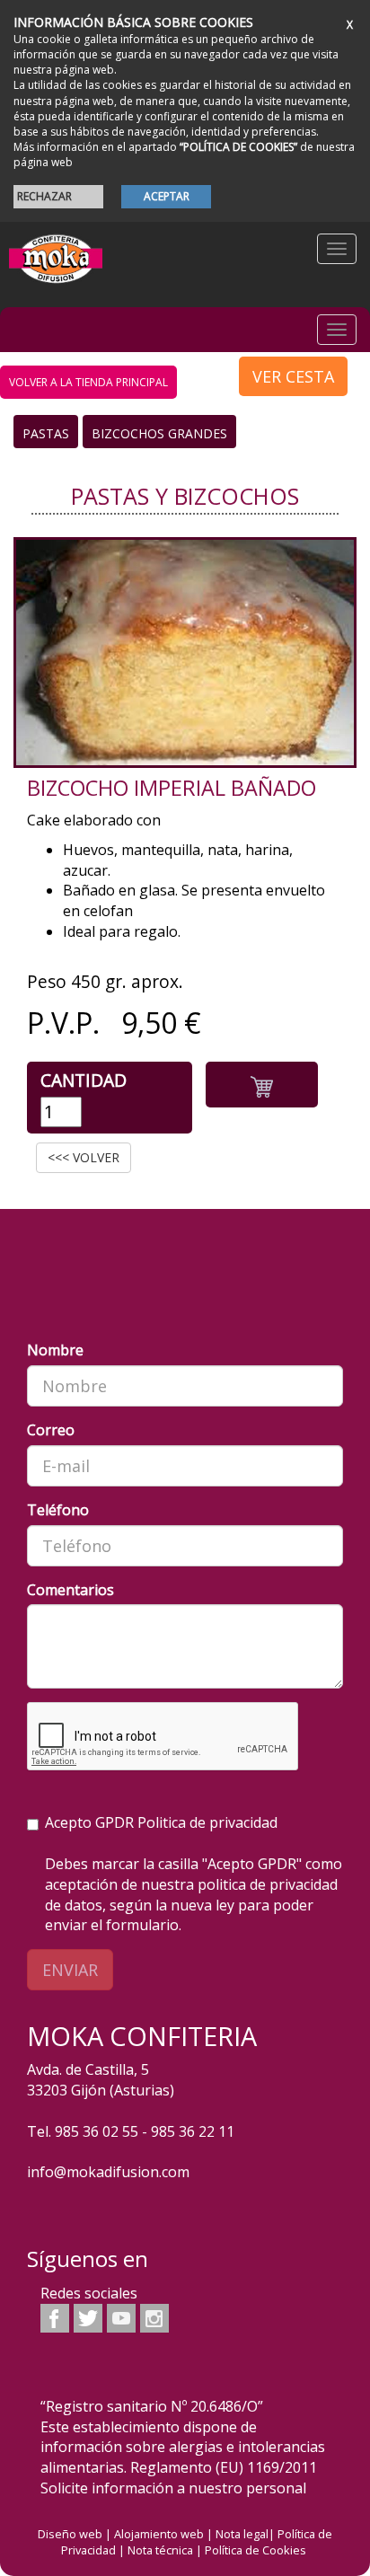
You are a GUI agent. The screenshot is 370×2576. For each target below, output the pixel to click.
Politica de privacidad (207, 1822)
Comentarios (70, 1590)
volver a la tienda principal (88, 382)
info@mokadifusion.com (108, 2172)
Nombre (55, 1350)
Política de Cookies (255, 2550)
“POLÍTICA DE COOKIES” (238, 147)
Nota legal (242, 2534)
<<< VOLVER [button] (84, 1157)
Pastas (46, 433)
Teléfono (58, 1510)
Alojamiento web (159, 2534)
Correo (51, 1430)
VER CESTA (293, 376)
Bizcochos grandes (159, 433)
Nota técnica (160, 2550)
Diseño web (70, 2534)
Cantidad (84, 1080)
